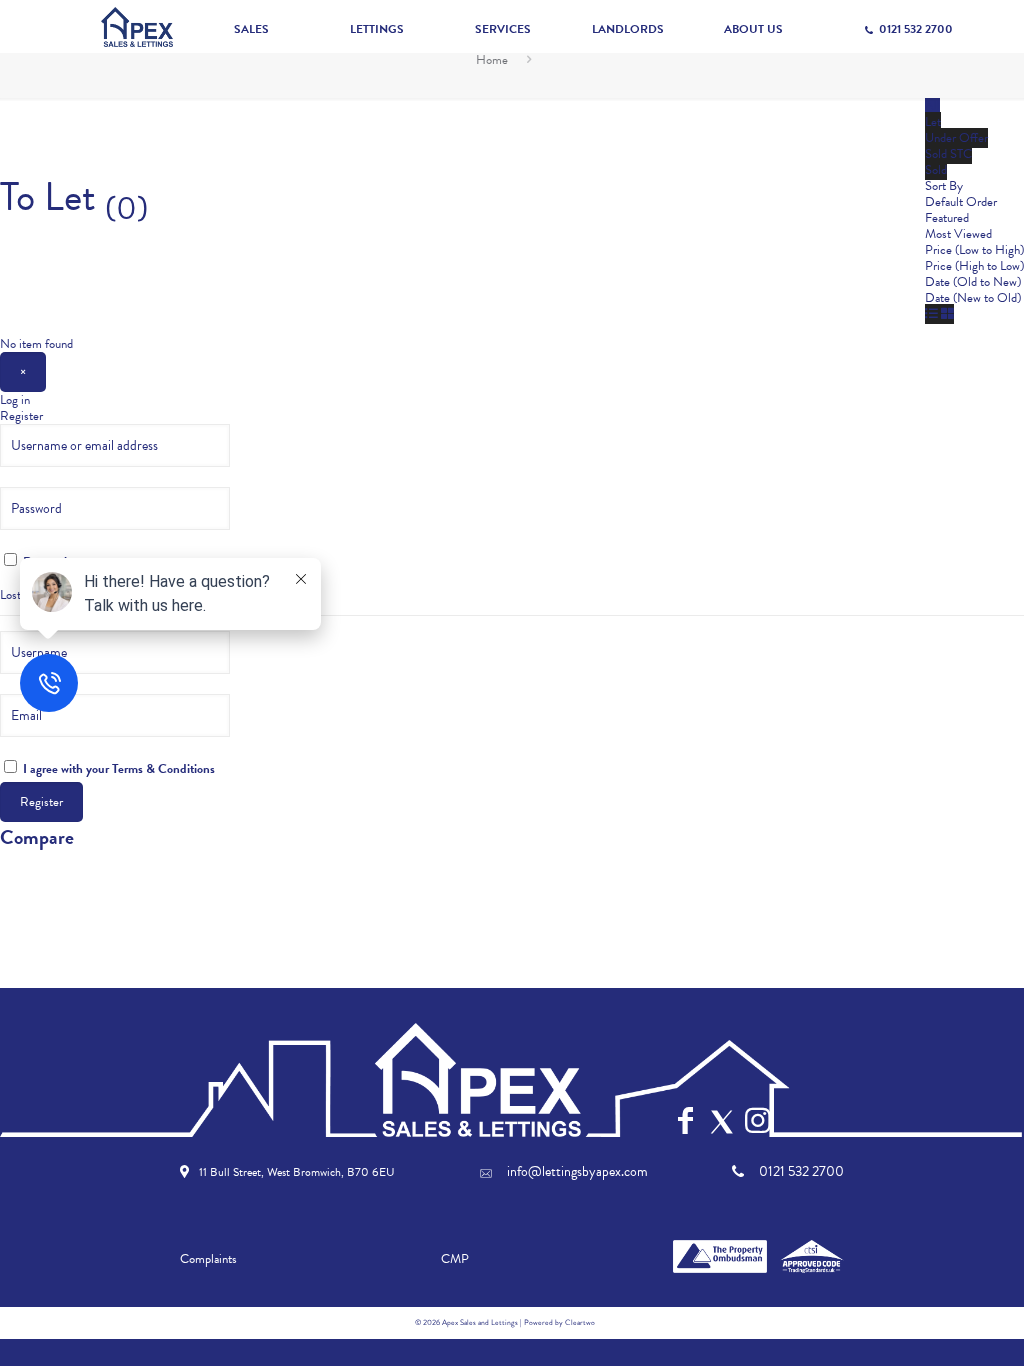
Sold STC (948, 154)
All (932, 106)
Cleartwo (580, 1322)
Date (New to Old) (973, 298)
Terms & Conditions (163, 769)
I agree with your (117, 768)
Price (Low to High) (974, 250)
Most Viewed (958, 234)
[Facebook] (686, 1121)
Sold (936, 170)
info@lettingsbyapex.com (577, 1172)
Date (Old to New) (973, 282)
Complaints (208, 1259)
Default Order (961, 202)
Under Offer (956, 138)
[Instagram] (758, 1121)
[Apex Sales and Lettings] (137, 26)
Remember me (60, 561)
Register (21, 416)
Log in (15, 400)
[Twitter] (722, 1122)
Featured (947, 218)
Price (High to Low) (974, 266)
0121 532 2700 (915, 29)
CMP (455, 1259)
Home (492, 60)
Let (933, 122)
